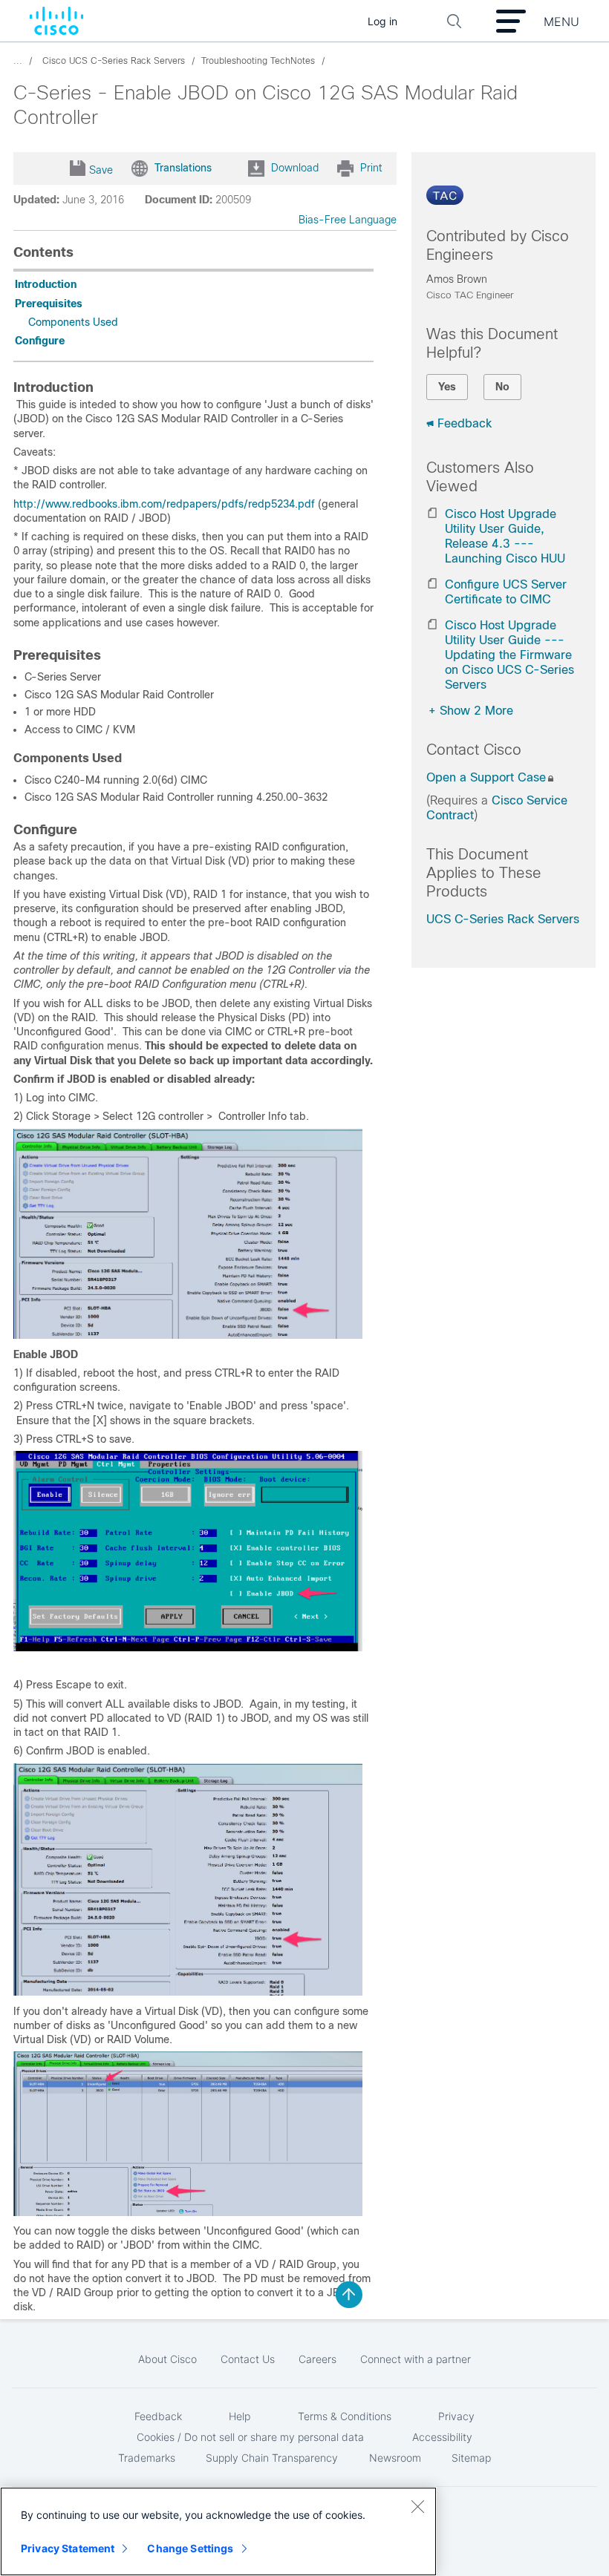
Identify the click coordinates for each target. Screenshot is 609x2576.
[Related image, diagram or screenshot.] (188, 1335)
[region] (218, 2531)
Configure (40, 341)
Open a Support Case (486, 777)
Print (371, 168)
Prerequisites (49, 304)
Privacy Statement (68, 2548)
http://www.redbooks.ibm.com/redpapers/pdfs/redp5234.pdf (164, 504)
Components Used (73, 322)
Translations (183, 168)
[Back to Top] (349, 2295)
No (502, 387)
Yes (447, 387)
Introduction (46, 284)
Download (295, 168)
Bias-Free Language (348, 220)
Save (101, 170)
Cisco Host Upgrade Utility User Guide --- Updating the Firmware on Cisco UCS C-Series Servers (509, 655)
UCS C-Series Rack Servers (503, 919)
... (18, 61)
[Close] (417, 2506)
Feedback (465, 423)
